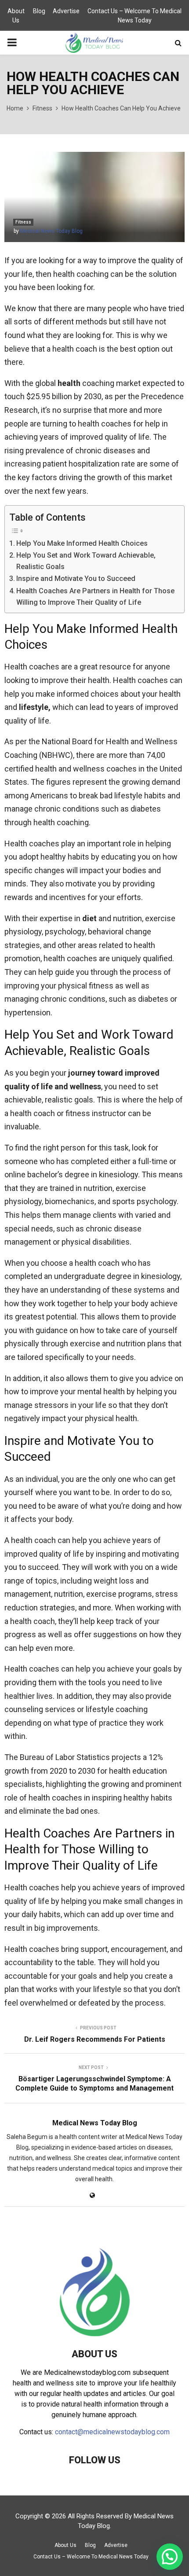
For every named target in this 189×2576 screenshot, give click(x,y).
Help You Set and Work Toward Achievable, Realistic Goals (86, 561)
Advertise (66, 11)
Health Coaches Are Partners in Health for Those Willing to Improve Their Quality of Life (95, 597)
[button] (170, 2557)
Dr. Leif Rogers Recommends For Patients (95, 2039)
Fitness (23, 222)
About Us (16, 16)
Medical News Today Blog (51, 231)
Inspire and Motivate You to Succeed (76, 579)
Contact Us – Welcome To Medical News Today (134, 16)
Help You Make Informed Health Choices (82, 543)
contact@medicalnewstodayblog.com (112, 2432)
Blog (39, 11)
